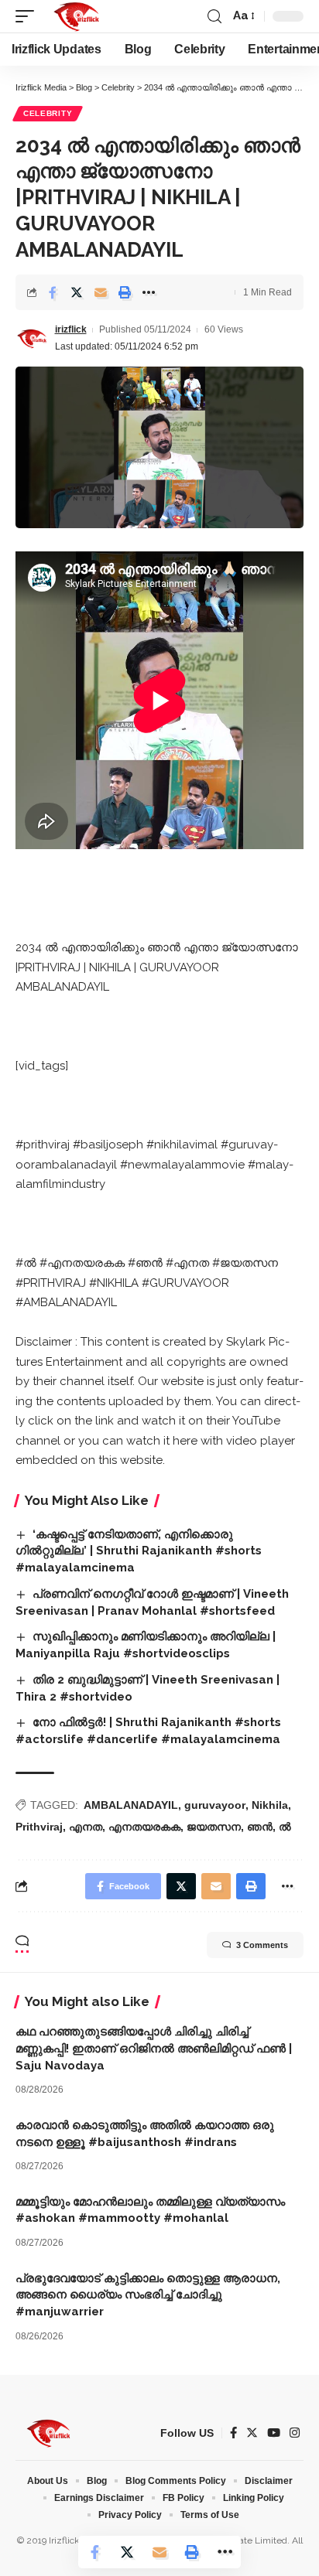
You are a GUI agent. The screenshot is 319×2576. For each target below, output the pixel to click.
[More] (149, 292)
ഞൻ (260, 1827)
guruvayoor (215, 1805)
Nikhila (270, 1805)
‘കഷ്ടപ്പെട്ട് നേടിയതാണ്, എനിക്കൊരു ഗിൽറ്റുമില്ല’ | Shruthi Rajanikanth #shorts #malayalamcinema (139, 1551)
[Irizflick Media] (76, 16)
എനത (86, 1827)
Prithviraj (39, 1827)
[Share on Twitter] (77, 292)
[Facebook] (233, 2433)
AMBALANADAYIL (131, 1805)
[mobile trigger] (29, 16)
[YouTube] (274, 2433)
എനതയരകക (144, 1827)
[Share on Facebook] (53, 292)
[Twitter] (252, 2433)
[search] (214, 17)
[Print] (125, 292)
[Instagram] (295, 2433)
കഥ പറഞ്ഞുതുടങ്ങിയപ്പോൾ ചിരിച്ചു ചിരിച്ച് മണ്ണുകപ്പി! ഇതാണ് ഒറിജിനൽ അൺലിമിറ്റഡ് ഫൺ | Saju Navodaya (154, 2049)
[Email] (101, 292)
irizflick (71, 329)
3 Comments (262, 1945)
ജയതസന (214, 1827)
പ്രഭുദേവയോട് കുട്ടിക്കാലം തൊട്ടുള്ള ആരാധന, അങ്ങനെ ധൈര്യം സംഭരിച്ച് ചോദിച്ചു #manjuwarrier (148, 2295)
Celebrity (48, 113)
